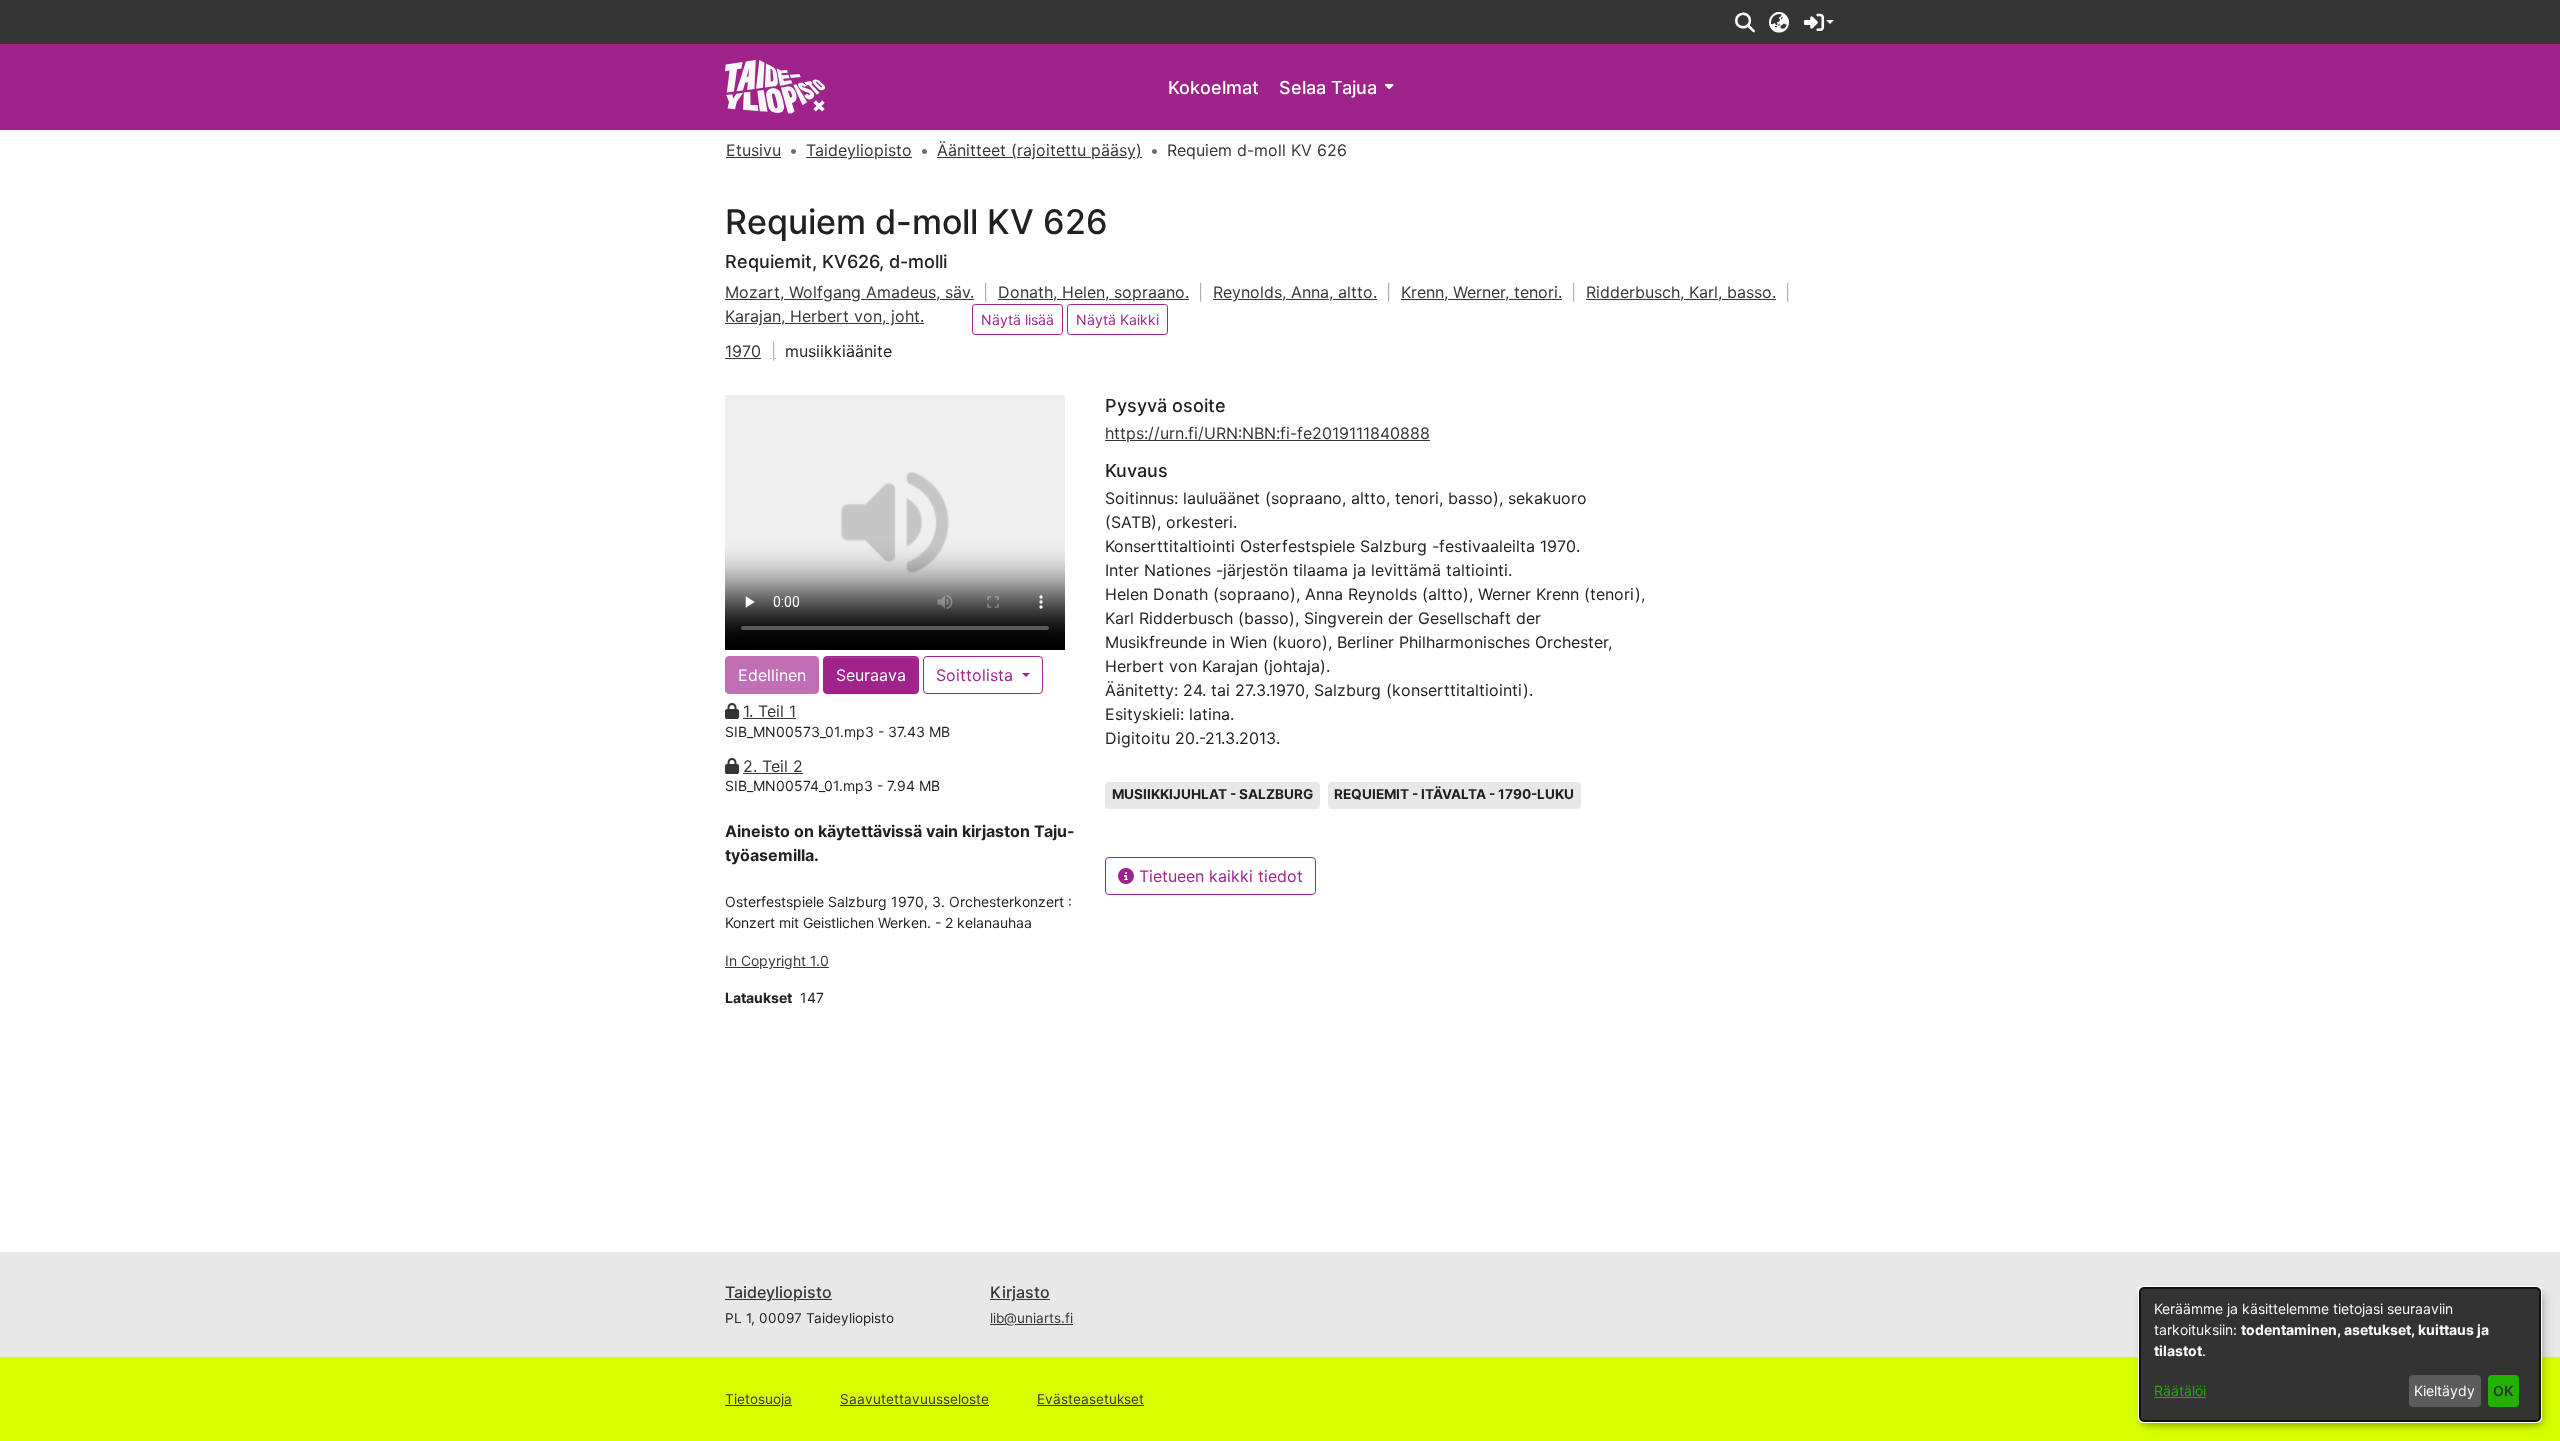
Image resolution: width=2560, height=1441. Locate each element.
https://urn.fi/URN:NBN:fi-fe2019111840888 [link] (1267, 433)
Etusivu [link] (753, 150)
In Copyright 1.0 (777, 960)
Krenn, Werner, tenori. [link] (1481, 292)
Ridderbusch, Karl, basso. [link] (1681, 292)
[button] (1744, 22)
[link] (775, 85)
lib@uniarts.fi (1031, 1318)
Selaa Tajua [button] (1328, 87)
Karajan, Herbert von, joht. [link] (824, 316)
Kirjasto (1020, 1292)
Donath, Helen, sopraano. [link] (1093, 292)
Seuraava (871, 675)
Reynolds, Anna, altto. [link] (1295, 292)
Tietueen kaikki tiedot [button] (1218, 876)
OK (2503, 1390)
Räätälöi (2180, 1390)
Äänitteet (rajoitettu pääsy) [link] (1039, 150)
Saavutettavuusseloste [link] (914, 1399)
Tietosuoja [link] (758, 1399)
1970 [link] (743, 351)
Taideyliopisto (778, 1292)
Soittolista (977, 675)
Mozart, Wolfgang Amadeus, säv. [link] (849, 292)
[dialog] (2340, 1354)
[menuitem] (1336, 87)
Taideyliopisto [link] (859, 150)
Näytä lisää (1017, 319)
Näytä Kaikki (1117, 319)
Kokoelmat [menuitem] (1213, 87)
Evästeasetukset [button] (1090, 1399)
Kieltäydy (2444, 1390)
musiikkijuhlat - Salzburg (1212, 794)
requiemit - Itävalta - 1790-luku (1454, 794)
